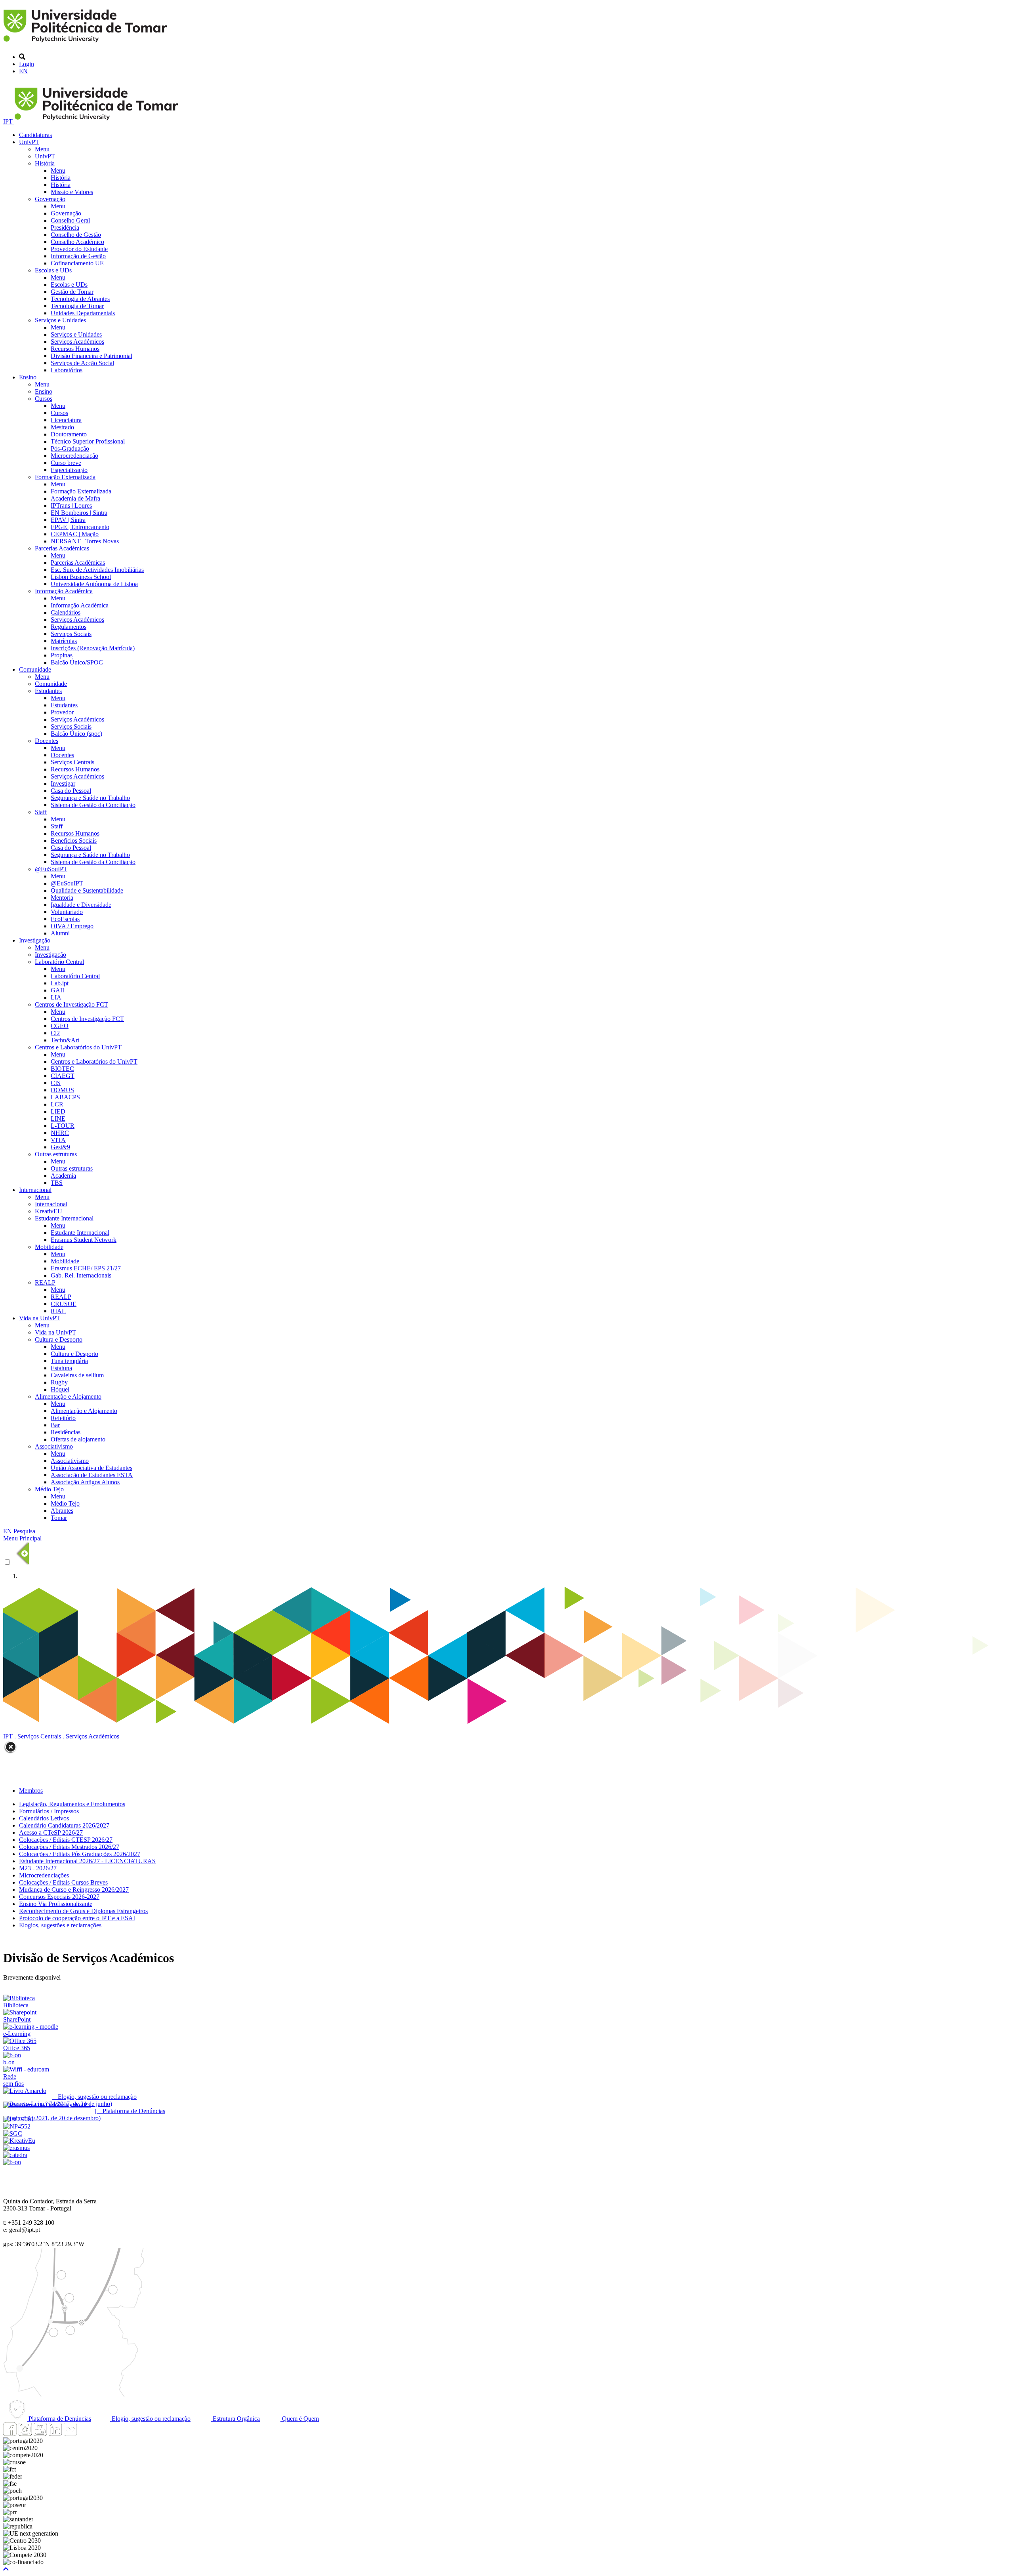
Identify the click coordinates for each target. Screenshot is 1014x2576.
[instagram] (25, 2434)
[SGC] (13, 2133)
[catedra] (15, 2155)
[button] (6, 2569)
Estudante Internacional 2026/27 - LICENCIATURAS (87, 1861)
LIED (58, 1111)
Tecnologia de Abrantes (80, 299)
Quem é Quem (300, 2419)
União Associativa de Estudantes (91, 1468)
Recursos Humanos (75, 349)
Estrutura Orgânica (235, 2419)
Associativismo (54, 1446)
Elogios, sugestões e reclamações (60, 1925)
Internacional (35, 1190)
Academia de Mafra (75, 498)
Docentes (47, 741)
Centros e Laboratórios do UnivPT (78, 1047)
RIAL (58, 1311)
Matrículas (64, 641)
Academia (63, 1176)
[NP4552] (17, 2126)
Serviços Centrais (72, 762)
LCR (57, 1104)
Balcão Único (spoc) (76, 734)
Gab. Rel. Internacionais (81, 1275)
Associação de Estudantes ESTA (92, 1475)
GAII (57, 990)
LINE (58, 1119)
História (45, 163)
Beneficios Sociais (74, 841)
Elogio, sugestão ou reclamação (150, 2419)
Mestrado (62, 427)
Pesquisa (24, 1531)
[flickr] (70, 2434)
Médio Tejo (49, 1489)
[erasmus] (16, 2148)
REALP (45, 1282)
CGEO (60, 1026)
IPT (9, 121)
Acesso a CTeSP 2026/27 (51, 1833)
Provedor (62, 712)
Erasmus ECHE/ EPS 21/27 (86, 1268)
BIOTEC (62, 1069)
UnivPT (29, 142)
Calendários (66, 612)
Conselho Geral (70, 220)
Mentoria (62, 898)
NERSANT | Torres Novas (85, 541)
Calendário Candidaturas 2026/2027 (64, 1825)
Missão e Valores (72, 192)
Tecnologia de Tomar (77, 306)
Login (27, 64)
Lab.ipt (60, 983)
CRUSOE (64, 1304)
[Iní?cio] (87, 43)
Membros (31, 1791)
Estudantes (48, 691)
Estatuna (61, 1368)
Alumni (60, 933)
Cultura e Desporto (59, 1339)
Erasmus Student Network (84, 1240)
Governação (50, 199)
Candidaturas (35, 135)
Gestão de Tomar (72, 292)
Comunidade (35, 669)
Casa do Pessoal (71, 791)
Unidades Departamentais (83, 313)
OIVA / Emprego (72, 926)
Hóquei (60, 1389)
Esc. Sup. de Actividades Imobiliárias (97, 570)
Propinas (62, 655)
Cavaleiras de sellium (77, 1375)
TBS (57, 1183)
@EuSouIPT (51, 869)
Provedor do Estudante (79, 249)
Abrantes (62, 1511)
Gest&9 (60, 1147)
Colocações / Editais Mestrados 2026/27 (69, 1847)
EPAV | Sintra (68, 520)
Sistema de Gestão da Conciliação (93, 805)
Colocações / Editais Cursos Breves (63, 1882)
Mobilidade (49, 1247)
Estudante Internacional (64, 1218)
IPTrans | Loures (71, 505)
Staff (41, 812)
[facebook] (10, 2434)
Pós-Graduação (70, 448)
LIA (56, 997)
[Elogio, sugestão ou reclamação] (25, 2091)
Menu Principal (22, 1538)
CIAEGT (63, 1076)
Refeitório (63, 1418)
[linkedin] (55, 2434)
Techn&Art (65, 1040)
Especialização (69, 470)
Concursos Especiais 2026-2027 (59, 1897)
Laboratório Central (59, 962)
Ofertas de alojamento (78, 1439)
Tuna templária (69, 1361)
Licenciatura (66, 420)
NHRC (60, 1133)
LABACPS (65, 1097)
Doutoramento (69, 434)
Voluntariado (67, 912)
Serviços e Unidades (60, 320)
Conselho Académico (77, 242)
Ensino (28, 377)
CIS (56, 1083)
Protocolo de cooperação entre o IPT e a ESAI (77, 1918)
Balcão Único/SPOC (77, 662)
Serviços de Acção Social (82, 363)
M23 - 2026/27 (38, 1868)
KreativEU (49, 1211)
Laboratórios (67, 370)
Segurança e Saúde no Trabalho (90, 798)
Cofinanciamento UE (77, 263)
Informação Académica (64, 591)
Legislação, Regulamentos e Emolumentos (72, 1804)
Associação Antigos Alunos (85, 1482)
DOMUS (62, 1090)
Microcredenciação (74, 456)
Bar (55, 1425)
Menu (42, 149)
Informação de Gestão (78, 256)
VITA (58, 1140)
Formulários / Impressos (49, 1811)
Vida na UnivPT (40, 1318)
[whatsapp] (85, 2434)
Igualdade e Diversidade (81, 905)
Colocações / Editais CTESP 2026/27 (66, 1840)
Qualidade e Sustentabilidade (87, 890)
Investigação (35, 940)
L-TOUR (63, 1126)
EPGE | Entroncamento (80, 527)
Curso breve (66, 463)
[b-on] (12, 2162)
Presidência (65, 228)
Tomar (59, 1518)
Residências (66, 1432)
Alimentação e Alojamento (68, 1397)
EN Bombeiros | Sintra (79, 513)
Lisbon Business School (81, 577)
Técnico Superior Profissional (88, 441)
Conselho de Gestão (76, 235)
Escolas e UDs (53, 270)
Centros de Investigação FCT (71, 1004)
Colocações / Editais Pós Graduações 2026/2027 (80, 1854)
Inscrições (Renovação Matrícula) (93, 648)
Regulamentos (69, 627)
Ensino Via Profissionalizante (56, 1904)
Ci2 (55, 1033)
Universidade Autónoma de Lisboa (94, 584)
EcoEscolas (65, 919)
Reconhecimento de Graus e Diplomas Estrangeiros (83, 1911)
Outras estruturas (56, 1154)
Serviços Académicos (77, 342)
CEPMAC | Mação (75, 534)
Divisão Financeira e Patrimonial (91, 356)
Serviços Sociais (71, 634)
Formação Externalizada (65, 477)
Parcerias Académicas (62, 548)
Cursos (44, 399)
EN (23, 71)
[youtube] (40, 2434)
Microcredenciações (44, 1875)
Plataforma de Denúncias (59, 2419)
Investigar (63, 783)
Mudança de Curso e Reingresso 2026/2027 (74, 1890)
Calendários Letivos (44, 1818)
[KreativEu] (19, 2141)
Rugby (59, 1382)
